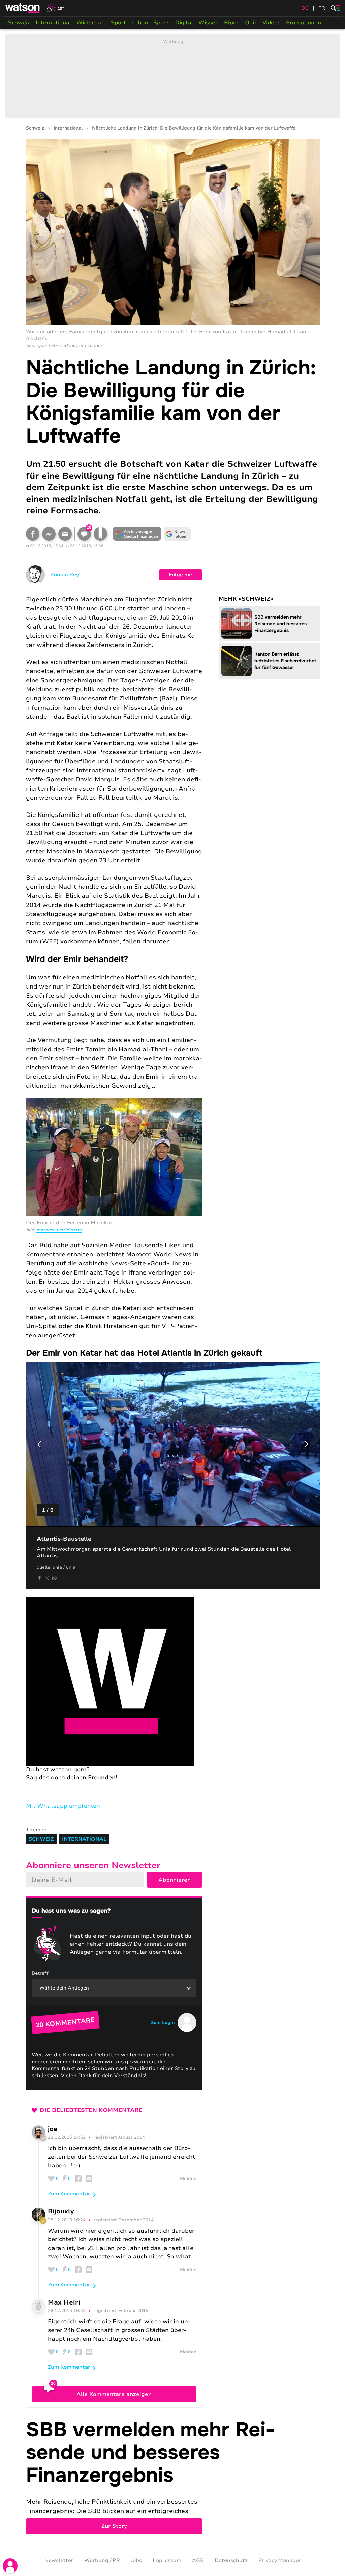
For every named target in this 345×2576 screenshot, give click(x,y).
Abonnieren (175, 1880)
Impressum (167, 2560)
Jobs (136, 2560)
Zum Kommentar (69, 2194)
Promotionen (304, 23)
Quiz (251, 23)
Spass (162, 23)
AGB (198, 2560)
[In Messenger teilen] (49, 534)
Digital (184, 23)
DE (305, 8)
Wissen (209, 23)
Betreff (40, 1973)
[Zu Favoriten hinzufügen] (100, 534)
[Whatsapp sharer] (54, 1578)
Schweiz (19, 23)
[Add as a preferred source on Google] (137, 534)
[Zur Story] (173, 2476)
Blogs (232, 23)
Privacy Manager (280, 2560)
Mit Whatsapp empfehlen (63, 1806)
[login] (10, 2566)
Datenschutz (231, 2560)
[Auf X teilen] (47, 1578)
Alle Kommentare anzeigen (114, 2394)
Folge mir (181, 575)
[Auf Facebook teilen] (33, 534)
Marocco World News (59, 1230)
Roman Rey (65, 575)
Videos (272, 23)
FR (322, 8)
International (53, 23)
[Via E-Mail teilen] (65, 534)
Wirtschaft (91, 23)
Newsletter (59, 2560)
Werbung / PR (102, 2560)
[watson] (23, 8)
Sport (118, 23)
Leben (140, 23)
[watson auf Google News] (178, 534)
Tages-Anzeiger (145, 680)
